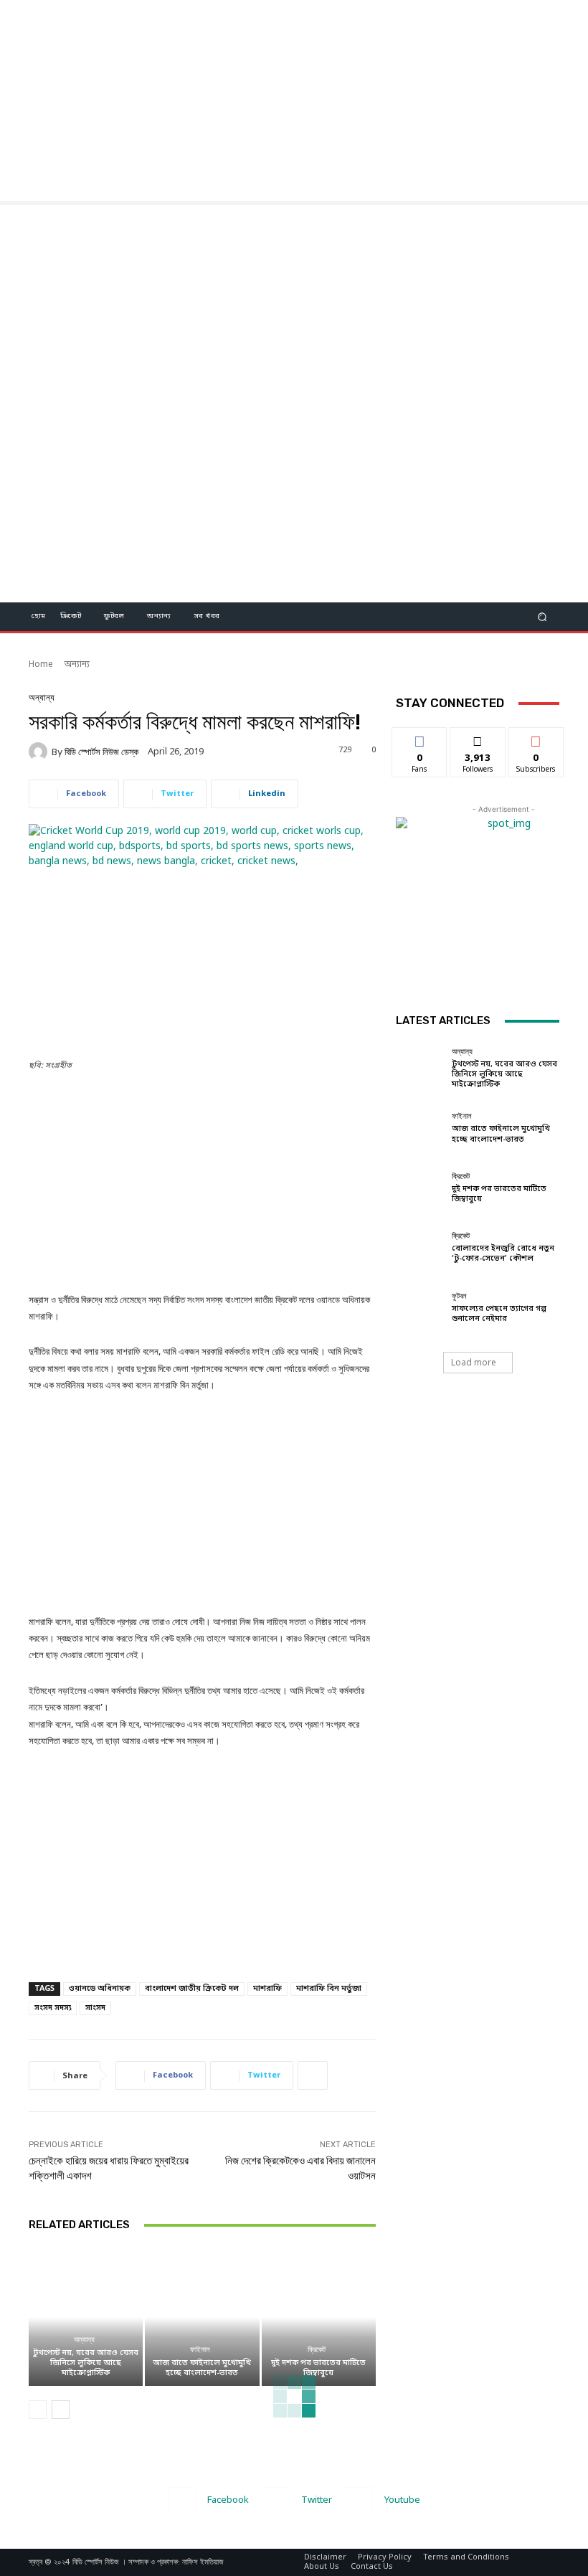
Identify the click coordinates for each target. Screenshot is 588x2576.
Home (41, 665)
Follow (478, 738)
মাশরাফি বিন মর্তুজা (329, 1989)
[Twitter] (276, 2501)
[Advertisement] (294, 100)
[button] (542, 616)
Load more (474, 1362)
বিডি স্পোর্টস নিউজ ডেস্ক (101, 752)
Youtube (402, 2500)
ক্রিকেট (317, 2350)
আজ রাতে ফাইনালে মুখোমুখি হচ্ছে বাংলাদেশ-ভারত (202, 2368)
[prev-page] (38, 2410)
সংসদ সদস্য (53, 2008)
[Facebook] (182, 2501)
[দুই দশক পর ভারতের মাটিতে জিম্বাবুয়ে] (319, 2317)
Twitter (317, 2500)
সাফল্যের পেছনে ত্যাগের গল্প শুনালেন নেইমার (499, 1314)
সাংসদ (95, 2008)
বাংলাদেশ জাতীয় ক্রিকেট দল (192, 1989)
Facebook (228, 2500)
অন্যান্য (77, 665)
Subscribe (536, 738)
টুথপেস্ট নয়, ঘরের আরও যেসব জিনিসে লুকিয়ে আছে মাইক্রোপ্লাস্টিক (86, 2363)
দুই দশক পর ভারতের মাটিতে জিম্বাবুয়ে (318, 2368)
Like (420, 738)
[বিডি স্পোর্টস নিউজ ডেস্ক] (40, 752)
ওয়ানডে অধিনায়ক (100, 1989)
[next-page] (61, 2410)
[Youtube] (359, 2501)
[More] (313, 2075)
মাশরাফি (267, 1989)
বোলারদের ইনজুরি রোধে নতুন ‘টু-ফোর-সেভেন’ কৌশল (503, 1254)
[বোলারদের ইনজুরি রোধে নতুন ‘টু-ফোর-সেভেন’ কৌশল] (420, 1248)
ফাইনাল (200, 2350)
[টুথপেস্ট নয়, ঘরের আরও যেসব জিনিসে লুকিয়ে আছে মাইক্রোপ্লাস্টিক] (86, 2317)
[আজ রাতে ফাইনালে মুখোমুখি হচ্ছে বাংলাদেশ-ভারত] (202, 2317)
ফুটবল (459, 1296)
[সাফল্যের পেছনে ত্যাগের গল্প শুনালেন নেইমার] (420, 1308)
